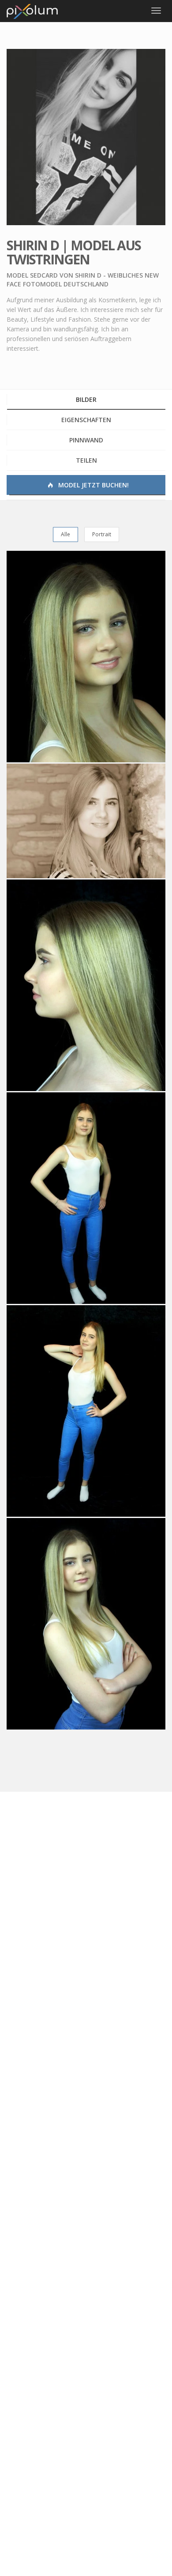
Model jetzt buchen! (93, 485)
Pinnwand (86, 440)
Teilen (86, 460)
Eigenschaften (86, 420)
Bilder (86, 399)
